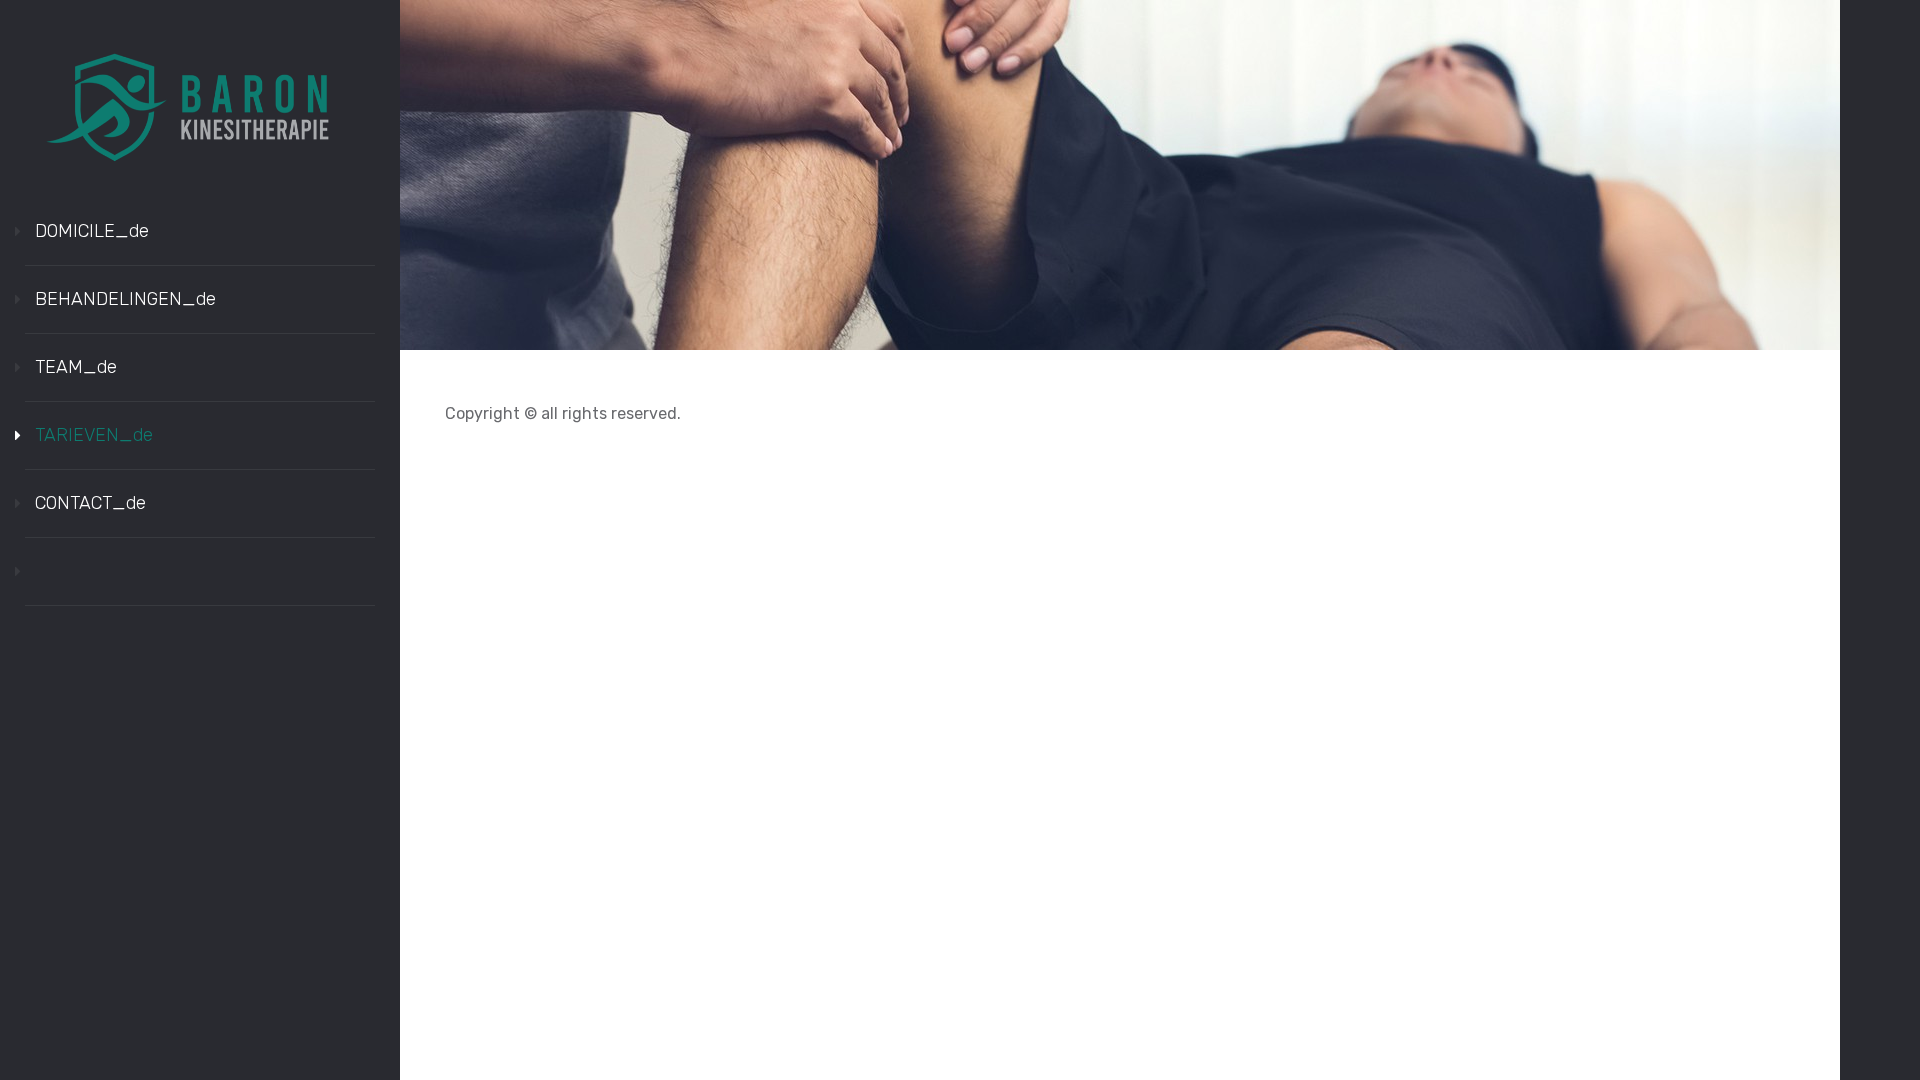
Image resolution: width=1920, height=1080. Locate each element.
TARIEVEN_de (94, 435)
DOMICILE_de (92, 231)
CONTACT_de (90, 503)
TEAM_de (76, 367)
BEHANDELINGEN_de (125, 299)
